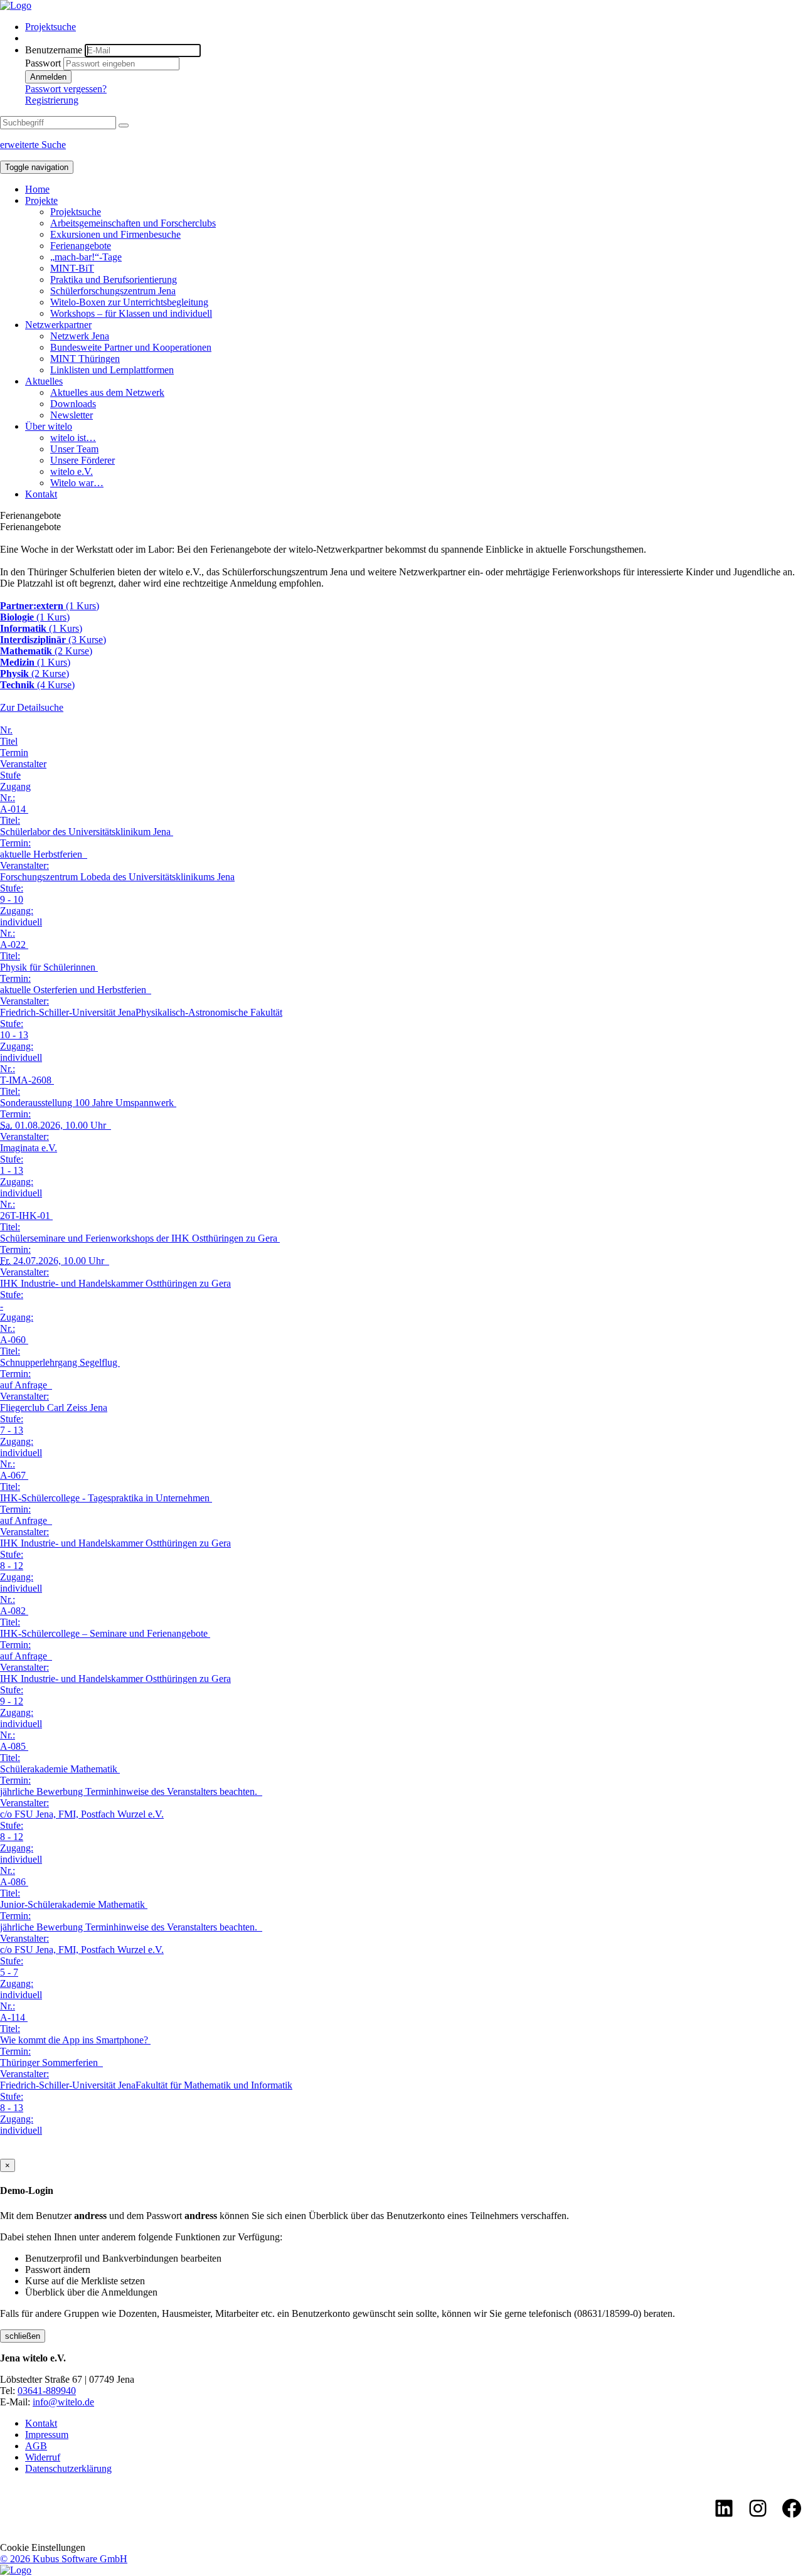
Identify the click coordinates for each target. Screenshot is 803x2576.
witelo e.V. (72, 471)
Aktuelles (44, 381)
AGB (36, 2446)
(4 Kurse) (37, 685)
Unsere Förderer (82, 460)
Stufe (10, 775)
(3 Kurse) (53, 640)
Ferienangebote (81, 246)
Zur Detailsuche (32, 707)
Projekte (41, 200)
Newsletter (72, 415)
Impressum (47, 2435)
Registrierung (52, 100)
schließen (23, 2336)
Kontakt (41, 494)
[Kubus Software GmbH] (16, 2570)
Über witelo (49, 426)
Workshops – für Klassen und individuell (131, 313)
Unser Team (74, 449)
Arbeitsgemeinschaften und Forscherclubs (133, 223)
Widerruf (43, 2457)
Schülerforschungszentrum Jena (113, 291)
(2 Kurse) (46, 651)
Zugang (15, 786)
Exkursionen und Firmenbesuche (115, 234)
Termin (14, 753)
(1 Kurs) (50, 606)
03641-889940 (47, 2391)
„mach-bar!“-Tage (86, 257)
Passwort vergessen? (66, 89)
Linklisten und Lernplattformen (112, 370)
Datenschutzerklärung (68, 2468)
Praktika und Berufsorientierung (114, 279)
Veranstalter (23, 764)
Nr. (6, 730)
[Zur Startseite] (16, 5)
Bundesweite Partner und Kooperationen (131, 347)
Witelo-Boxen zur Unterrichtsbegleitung (129, 302)
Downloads (73, 404)
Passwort (43, 63)
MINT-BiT (72, 268)
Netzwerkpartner (58, 325)
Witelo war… (77, 483)
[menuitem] (414, 27)
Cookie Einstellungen (43, 2547)
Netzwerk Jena (80, 336)
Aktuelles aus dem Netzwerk (107, 392)
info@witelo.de (63, 2402)
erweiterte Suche (33, 145)
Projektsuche (51, 27)
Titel (9, 741)
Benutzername (54, 50)
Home (37, 189)
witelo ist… (73, 438)
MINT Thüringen (85, 359)
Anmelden (48, 77)
